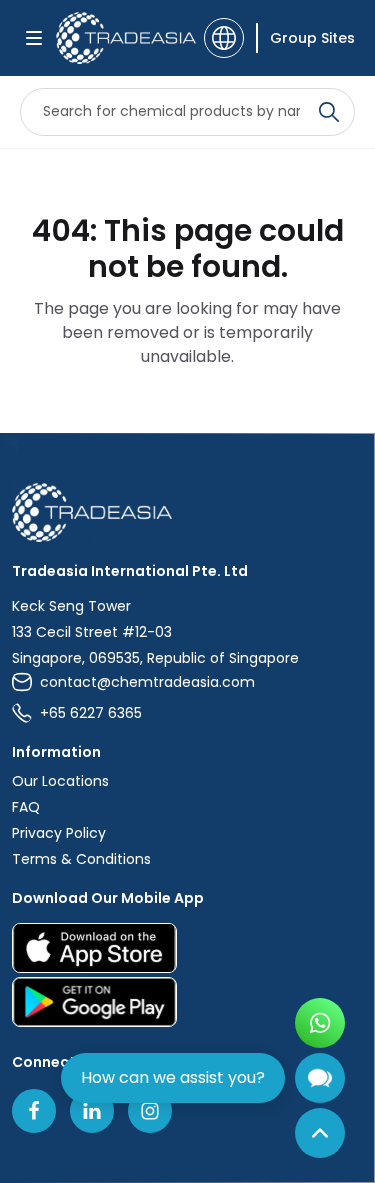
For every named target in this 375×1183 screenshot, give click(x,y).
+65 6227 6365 (91, 713)
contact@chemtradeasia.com (147, 682)
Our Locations (60, 781)
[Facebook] (34, 1111)
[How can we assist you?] (320, 1078)
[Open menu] (34, 38)
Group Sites (312, 38)
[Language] (224, 38)
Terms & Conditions (81, 859)
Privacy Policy (59, 833)
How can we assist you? (173, 1077)
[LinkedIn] (92, 1111)
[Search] (329, 112)
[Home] (187, 512)
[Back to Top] (320, 1133)
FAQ (26, 807)
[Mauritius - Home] (124, 38)
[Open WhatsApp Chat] (320, 1023)
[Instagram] (150, 1111)
